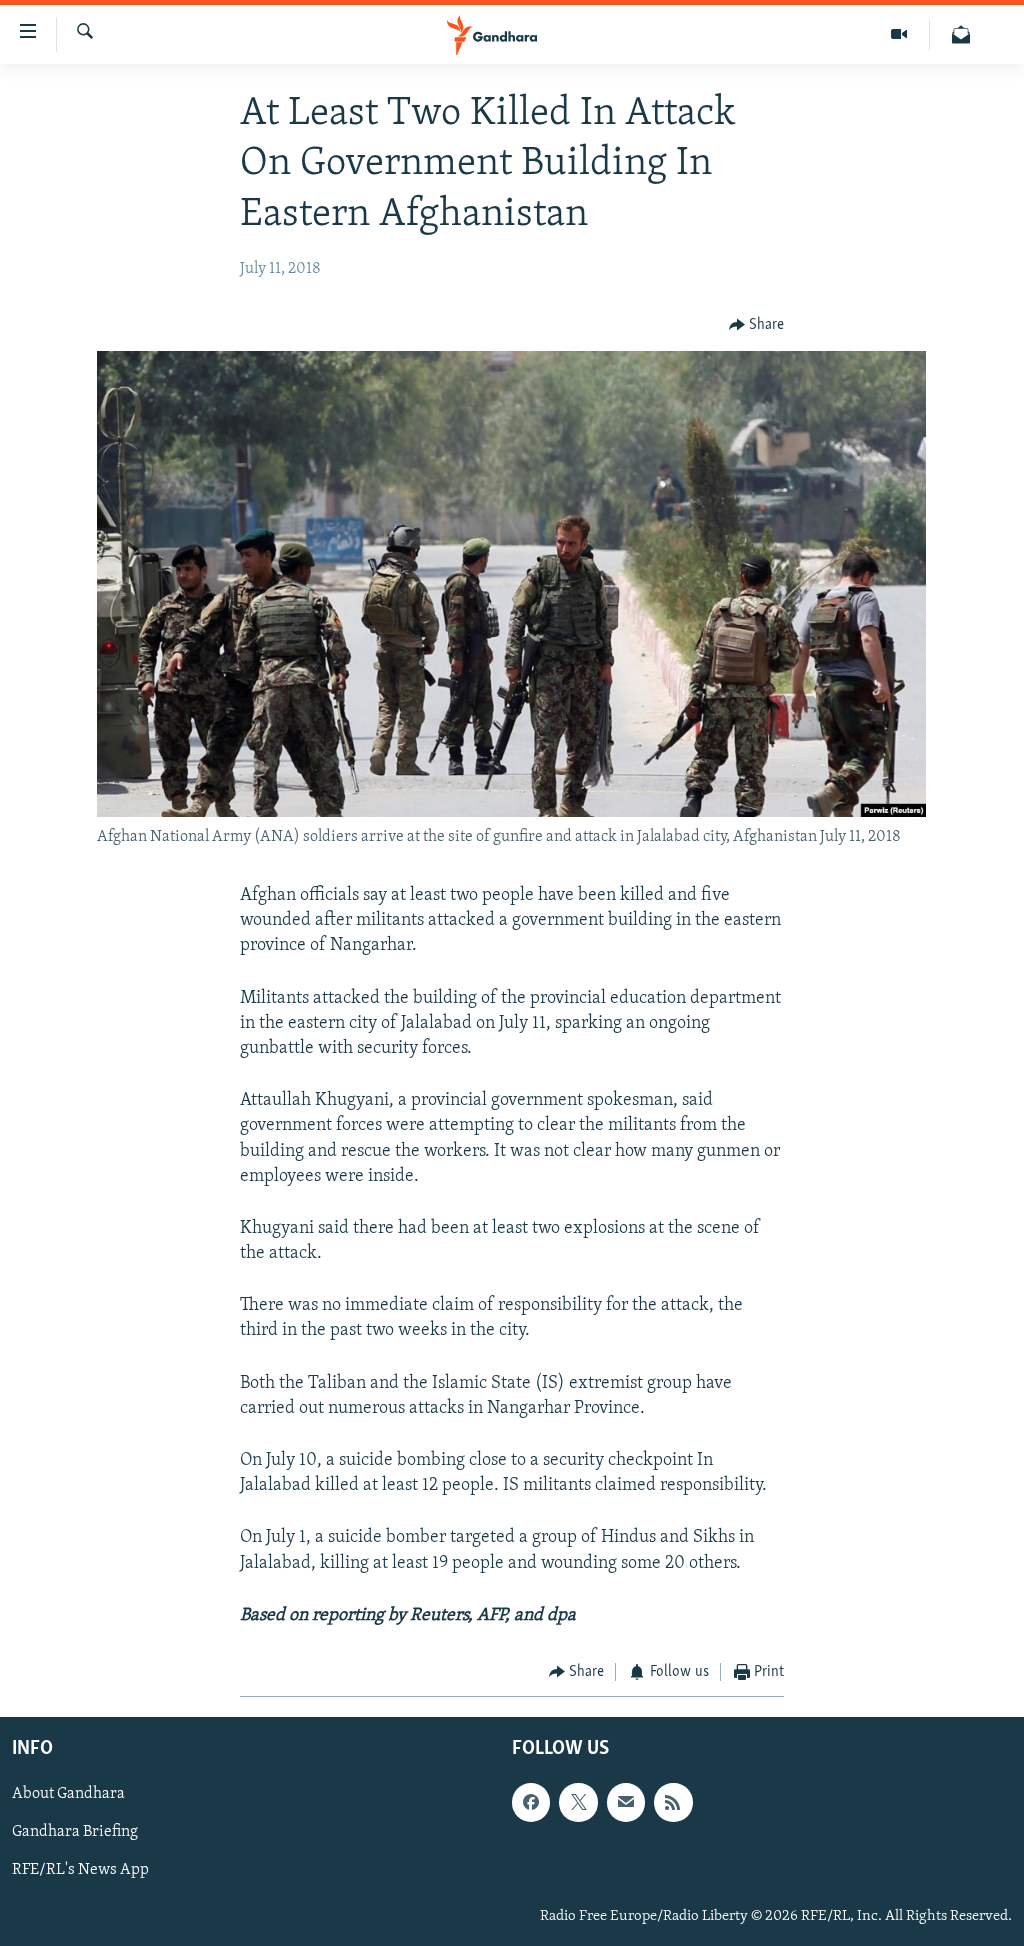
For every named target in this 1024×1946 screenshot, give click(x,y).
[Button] (757, 326)
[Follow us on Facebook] (531, 1803)
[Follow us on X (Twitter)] (578, 1803)
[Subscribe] (626, 1803)
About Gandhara (68, 1795)
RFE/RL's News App (80, 1871)
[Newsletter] (961, 34)
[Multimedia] (899, 34)
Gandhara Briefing (75, 1833)
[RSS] (673, 1803)
